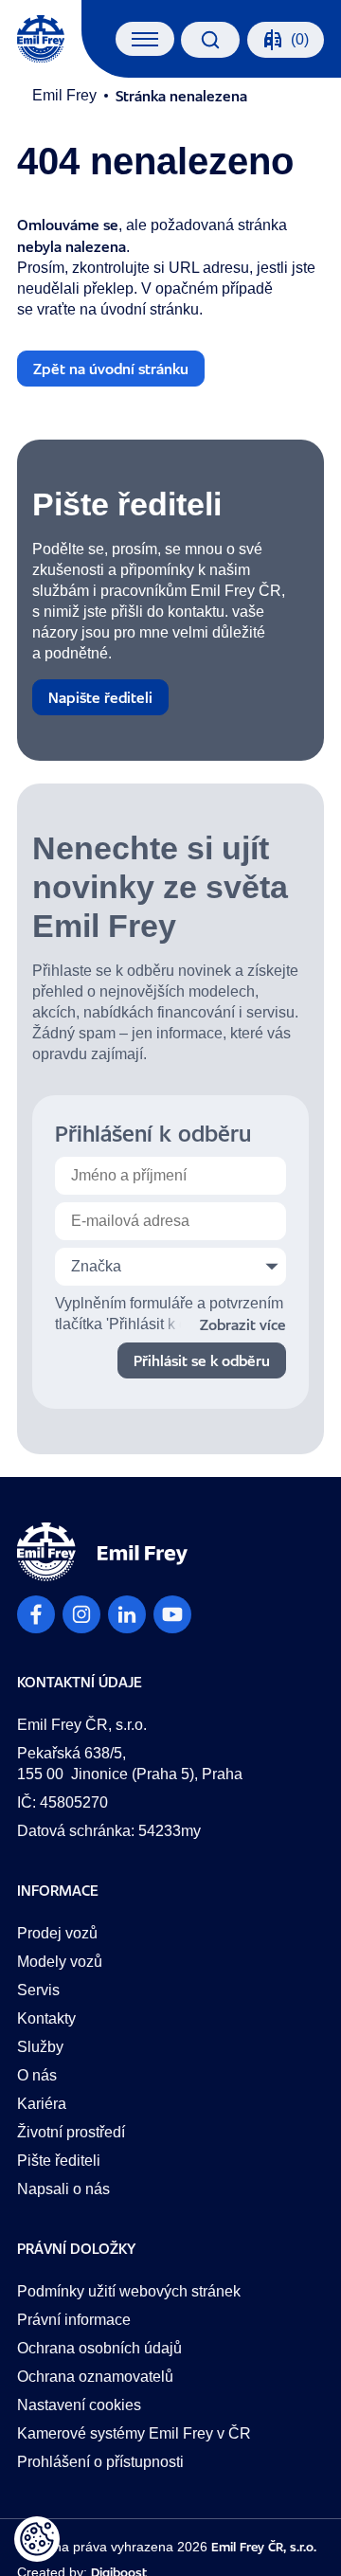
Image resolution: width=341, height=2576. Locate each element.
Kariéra (42, 2104)
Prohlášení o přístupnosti (100, 2462)
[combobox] (170, 1267)
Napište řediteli (100, 697)
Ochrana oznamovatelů (95, 2377)
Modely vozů (60, 1962)
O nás (37, 2075)
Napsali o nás (63, 2189)
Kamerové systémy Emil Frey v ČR (134, 2433)
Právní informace (74, 2320)
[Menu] (145, 39)
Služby (40, 2047)
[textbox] (170, 1267)
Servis (38, 1990)
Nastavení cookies (79, 2405)
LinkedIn (127, 1614)
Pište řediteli (59, 2161)
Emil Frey (64, 95)
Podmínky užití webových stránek (129, 2291)
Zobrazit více (243, 1324)
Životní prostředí (71, 2132)
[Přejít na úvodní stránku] (41, 39)
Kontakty (46, 2018)
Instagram (81, 1614)
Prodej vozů (57, 1933)
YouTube (172, 1614)
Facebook (36, 1614)
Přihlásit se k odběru (202, 1360)
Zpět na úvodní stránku (111, 369)
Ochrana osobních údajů (99, 2348)
